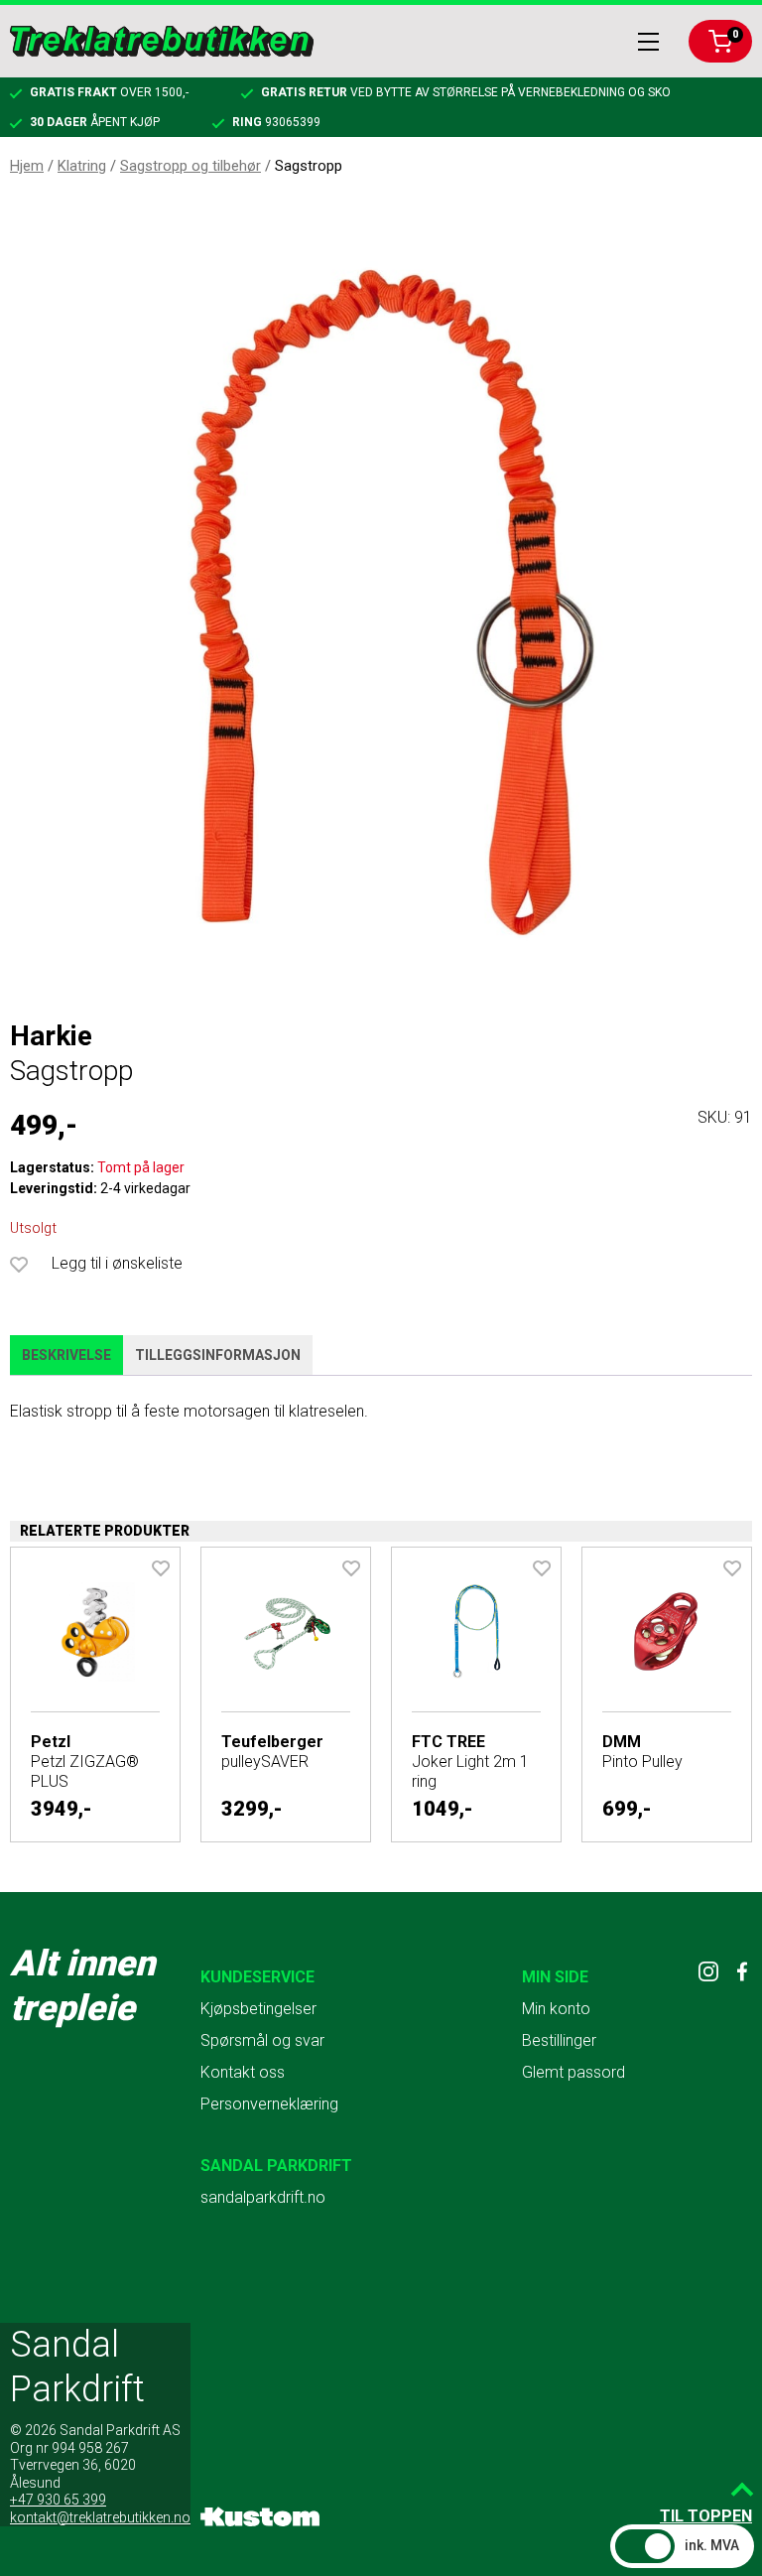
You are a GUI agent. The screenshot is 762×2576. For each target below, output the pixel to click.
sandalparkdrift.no (263, 2197)
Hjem (27, 166)
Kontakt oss (243, 2072)
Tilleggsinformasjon (218, 1355)
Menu (648, 42)
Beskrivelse (66, 1355)
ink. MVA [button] (712, 2545)
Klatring (82, 166)
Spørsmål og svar (262, 2040)
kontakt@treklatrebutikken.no (100, 2517)
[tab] (66, 1356)
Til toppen (706, 2516)
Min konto (556, 2009)
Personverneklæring (269, 2104)
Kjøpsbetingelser (258, 2009)
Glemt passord (573, 2072)
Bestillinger (559, 2040)
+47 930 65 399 (58, 2500)
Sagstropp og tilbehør (190, 166)
